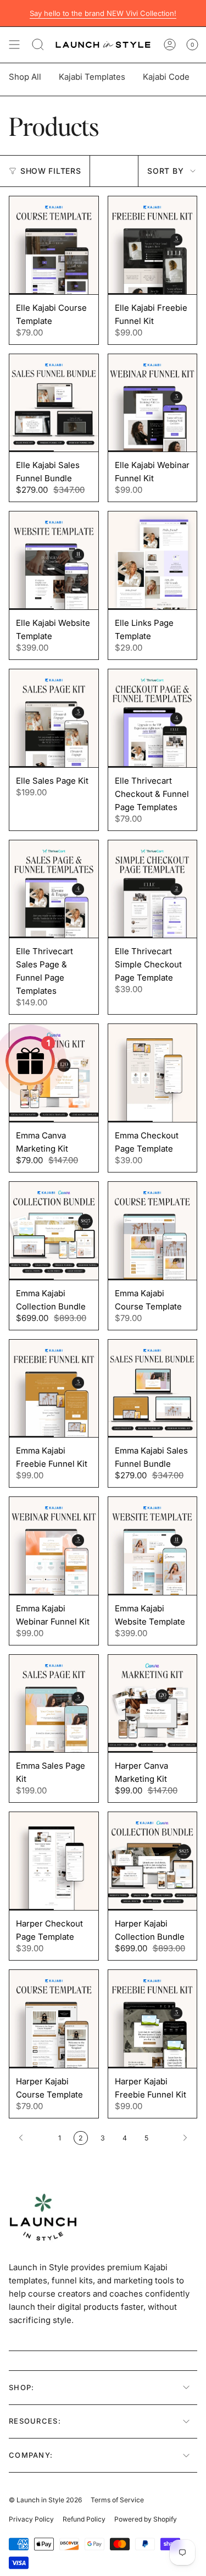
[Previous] (31, 2138)
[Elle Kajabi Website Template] (54, 560)
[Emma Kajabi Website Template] (153, 1546)
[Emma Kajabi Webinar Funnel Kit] (54, 1546)
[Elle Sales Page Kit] (54, 718)
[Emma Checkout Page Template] (153, 1073)
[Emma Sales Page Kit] (54, 1704)
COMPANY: (31, 2455)
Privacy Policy (31, 2519)
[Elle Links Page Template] (153, 560)
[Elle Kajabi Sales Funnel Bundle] (54, 403)
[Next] (176, 2138)
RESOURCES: (35, 2421)
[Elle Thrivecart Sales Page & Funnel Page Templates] (54, 889)
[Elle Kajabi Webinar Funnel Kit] (153, 403)
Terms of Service (117, 2500)
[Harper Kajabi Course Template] (54, 2019)
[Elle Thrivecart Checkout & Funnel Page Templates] (153, 718)
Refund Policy (84, 2519)
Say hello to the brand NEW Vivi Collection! (103, 13)
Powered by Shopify (146, 2519)
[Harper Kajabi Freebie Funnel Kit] (153, 2019)
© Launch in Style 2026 (45, 2500)
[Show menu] (14, 45)
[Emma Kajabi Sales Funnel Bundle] (153, 1389)
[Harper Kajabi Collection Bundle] (153, 1861)
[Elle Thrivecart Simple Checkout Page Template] (153, 889)
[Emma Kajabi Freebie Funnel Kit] (54, 1389)
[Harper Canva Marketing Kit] (153, 1704)
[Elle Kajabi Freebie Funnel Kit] (153, 245)
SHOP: (22, 2387)
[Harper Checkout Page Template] (54, 1861)
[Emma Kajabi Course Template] (153, 1231)
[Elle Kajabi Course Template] (54, 245)
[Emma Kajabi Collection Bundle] (54, 1231)
